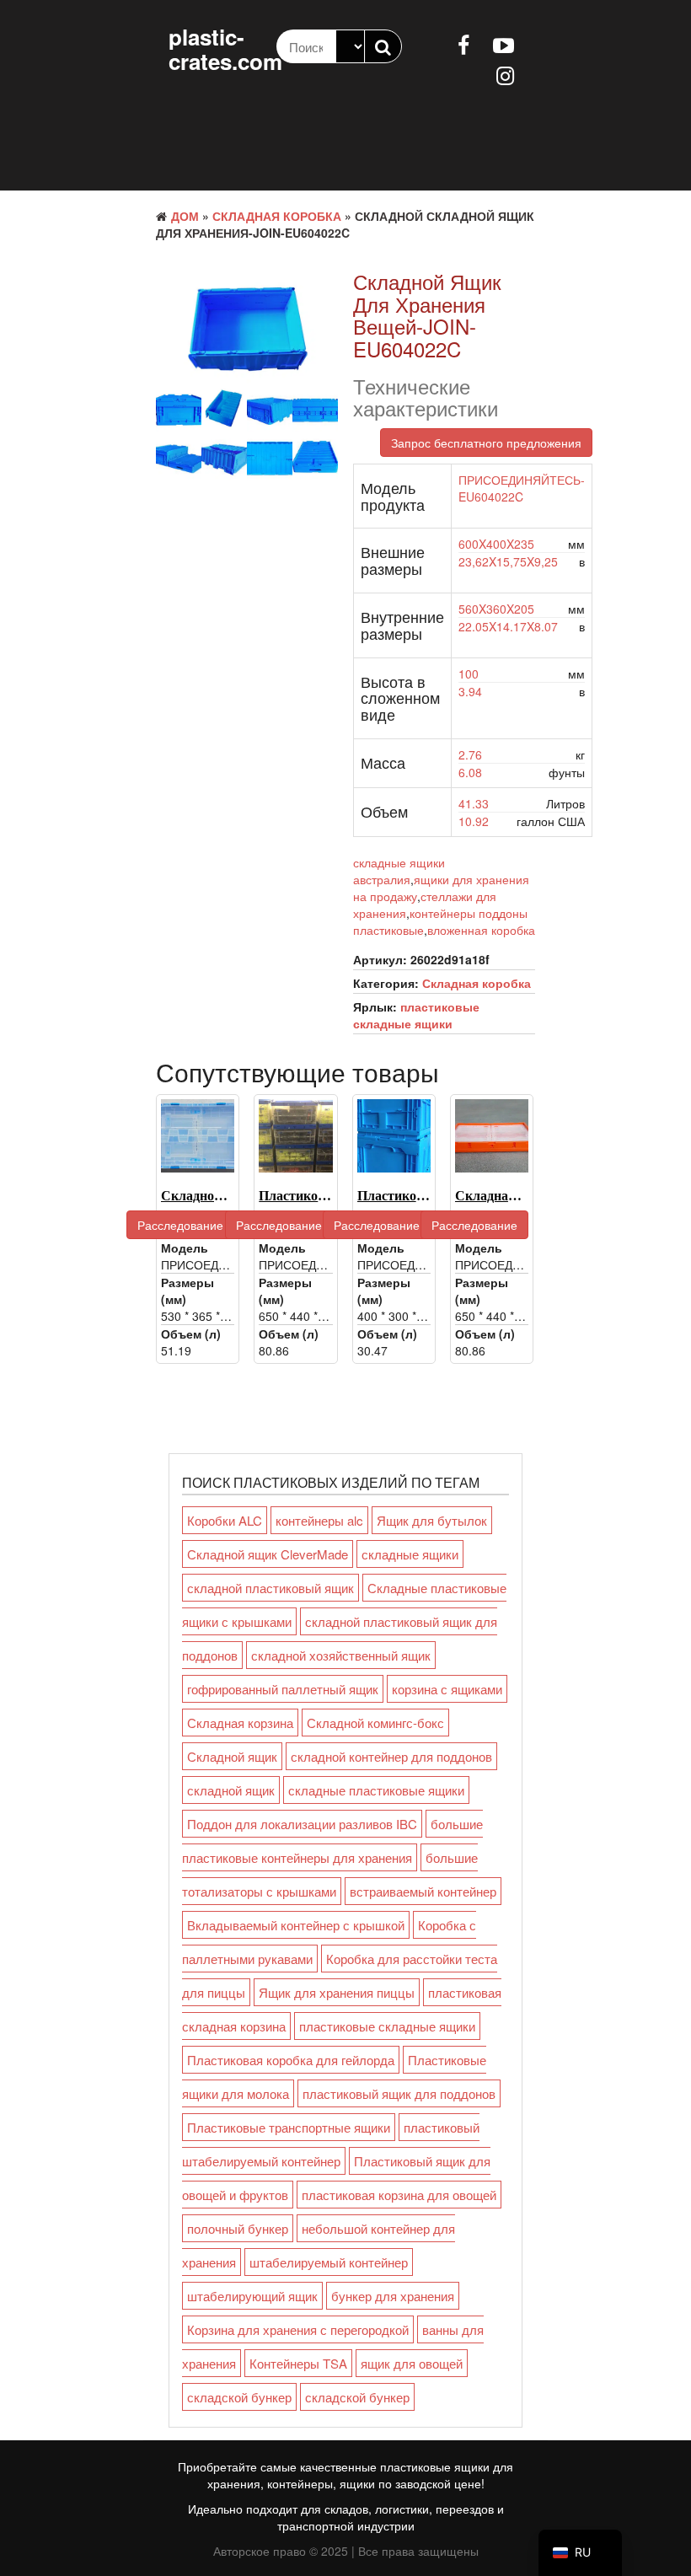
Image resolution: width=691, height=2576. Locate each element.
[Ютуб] (504, 44)
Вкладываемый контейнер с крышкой (296, 1925)
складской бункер (239, 2397)
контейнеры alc (319, 1520)
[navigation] (580, 2553)
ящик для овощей (412, 2363)
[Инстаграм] (505, 74)
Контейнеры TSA (298, 2363)
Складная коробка (277, 216)
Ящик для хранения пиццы (337, 1992)
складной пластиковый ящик (271, 1588)
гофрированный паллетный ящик (283, 1689)
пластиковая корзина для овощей (399, 2195)
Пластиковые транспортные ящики (289, 2127)
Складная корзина (240, 1723)
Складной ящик (232, 1756)
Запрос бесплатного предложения (486, 443)
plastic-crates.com (225, 49)
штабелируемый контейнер (329, 2262)
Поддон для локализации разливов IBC (302, 1824)
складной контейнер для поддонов (391, 1756)
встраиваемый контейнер (423, 1891)
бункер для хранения (393, 2296)
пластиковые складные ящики (416, 1015)
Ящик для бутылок (432, 1520)
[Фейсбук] (463, 44)
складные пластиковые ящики (376, 1790)
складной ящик (231, 1790)
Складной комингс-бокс (375, 1723)
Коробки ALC (225, 1520)
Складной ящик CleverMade (268, 1554)
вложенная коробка (481, 930)
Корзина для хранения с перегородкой (298, 2329)
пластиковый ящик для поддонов (399, 2093)
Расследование (180, 1225)
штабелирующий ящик (252, 2296)
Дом (185, 216)
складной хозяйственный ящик (341, 1655)
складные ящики (410, 1554)
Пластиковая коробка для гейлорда (291, 2060)
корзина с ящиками (447, 1689)
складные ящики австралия (399, 871)
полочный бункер (238, 2228)
